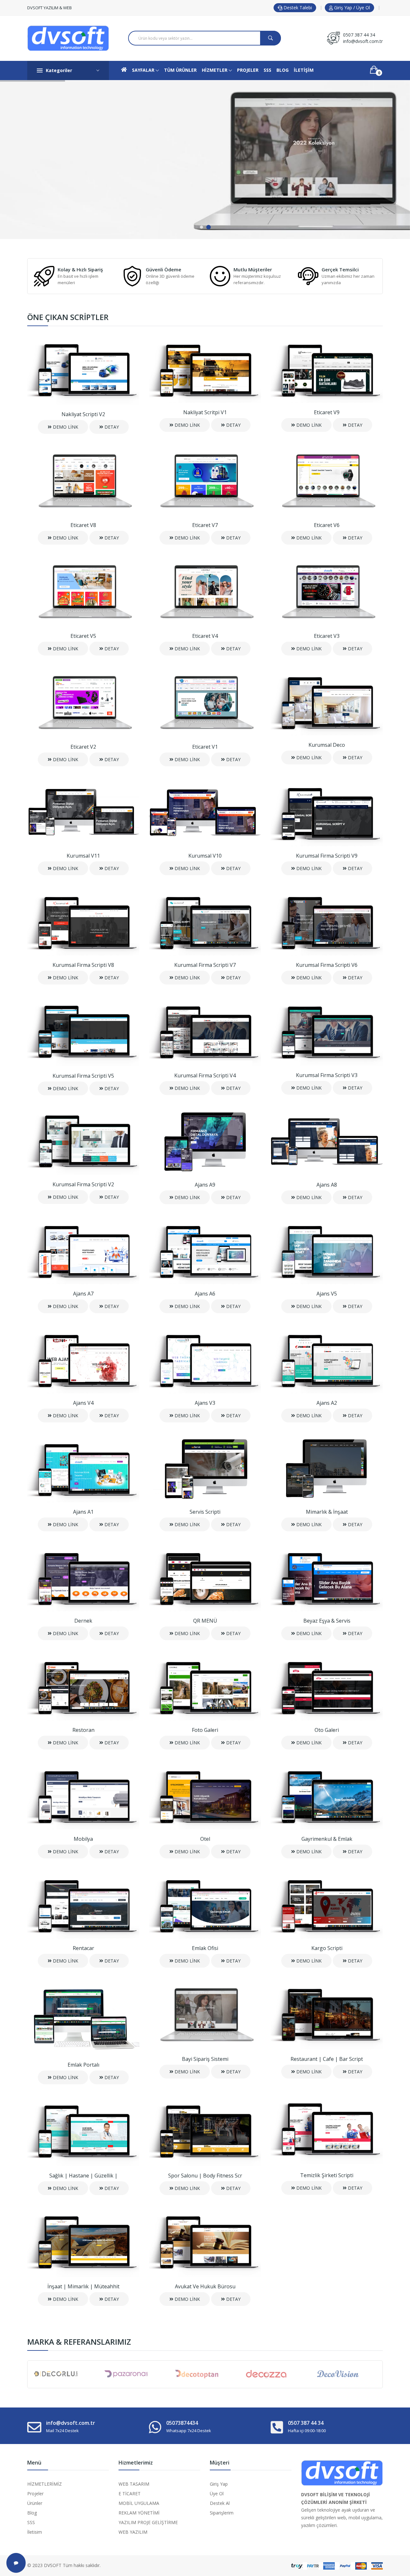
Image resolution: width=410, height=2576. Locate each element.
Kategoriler (59, 70)
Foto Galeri (205, 1730)
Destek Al (220, 2503)
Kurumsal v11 (83, 856)
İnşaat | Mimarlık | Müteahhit (83, 2286)
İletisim (35, 2532)
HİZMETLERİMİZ (45, 2484)
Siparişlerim (222, 2513)
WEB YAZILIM (133, 2532)
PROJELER (248, 70)
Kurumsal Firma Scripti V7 (205, 965)
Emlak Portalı (83, 2065)
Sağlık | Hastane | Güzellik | (83, 2176)
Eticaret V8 (83, 525)
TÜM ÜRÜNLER (180, 70)
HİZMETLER (215, 70)
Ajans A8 (327, 1185)
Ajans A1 (83, 1512)
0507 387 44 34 (359, 35)
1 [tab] (201, 227)
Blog (32, 2513)
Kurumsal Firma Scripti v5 (83, 1076)
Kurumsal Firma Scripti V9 (327, 856)
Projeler (35, 2494)
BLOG (283, 70)
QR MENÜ (205, 1621)
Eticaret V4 (205, 636)
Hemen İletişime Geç (61, 188)
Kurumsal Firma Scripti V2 (83, 1184)
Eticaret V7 (205, 525)
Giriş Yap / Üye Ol (351, 8)
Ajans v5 (327, 1294)
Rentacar (83, 1948)
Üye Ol (217, 2494)
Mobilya (83, 1839)
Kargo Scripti (327, 1948)
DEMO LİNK (65, 427)
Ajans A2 (327, 1403)
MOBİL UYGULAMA (139, 2503)
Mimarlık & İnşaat (327, 1512)
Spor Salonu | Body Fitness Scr (205, 2176)
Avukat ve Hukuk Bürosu (205, 2286)
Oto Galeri (327, 1730)
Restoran (83, 1730)
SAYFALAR (144, 70)
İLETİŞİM (304, 70)
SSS (267, 70)
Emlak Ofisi (205, 1948)
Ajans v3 (205, 1403)
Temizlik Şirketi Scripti (327, 2175)
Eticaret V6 (327, 525)
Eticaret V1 (205, 747)
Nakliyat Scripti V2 (83, 414)
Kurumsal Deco (327, 745)
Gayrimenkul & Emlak (327, 1839)
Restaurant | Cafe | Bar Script (327, 2059)
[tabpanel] (205, 160)
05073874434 (182, 2423)
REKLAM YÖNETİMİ (139, 2513)
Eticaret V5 (83, 636)
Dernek (83, 1621)
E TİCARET (130, 2494)
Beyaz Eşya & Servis (327, 1621)
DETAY (111, 427)
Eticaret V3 (327, 636)
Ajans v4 (83, 1403)
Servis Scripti (205, 1512)
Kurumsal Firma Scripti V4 (205, 1075)
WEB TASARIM (134, 2484)
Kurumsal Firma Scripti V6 (327, 965)
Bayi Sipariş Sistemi (205, 2059)
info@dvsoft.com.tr (363, 41)
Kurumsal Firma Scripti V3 (327, 1075)
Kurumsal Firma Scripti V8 (83, 965)
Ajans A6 (205, 1294)
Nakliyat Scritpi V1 (205, 412)
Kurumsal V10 (205, 856)
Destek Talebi (297, 8)
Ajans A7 (83, 1294)
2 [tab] (209, 227)
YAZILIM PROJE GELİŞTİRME (148, 2522)
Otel (205, 1839)
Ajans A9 (205, 1185)
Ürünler (35, 2503)
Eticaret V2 (83, 747)
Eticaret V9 (327, 412)
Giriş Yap (219, 2484)
